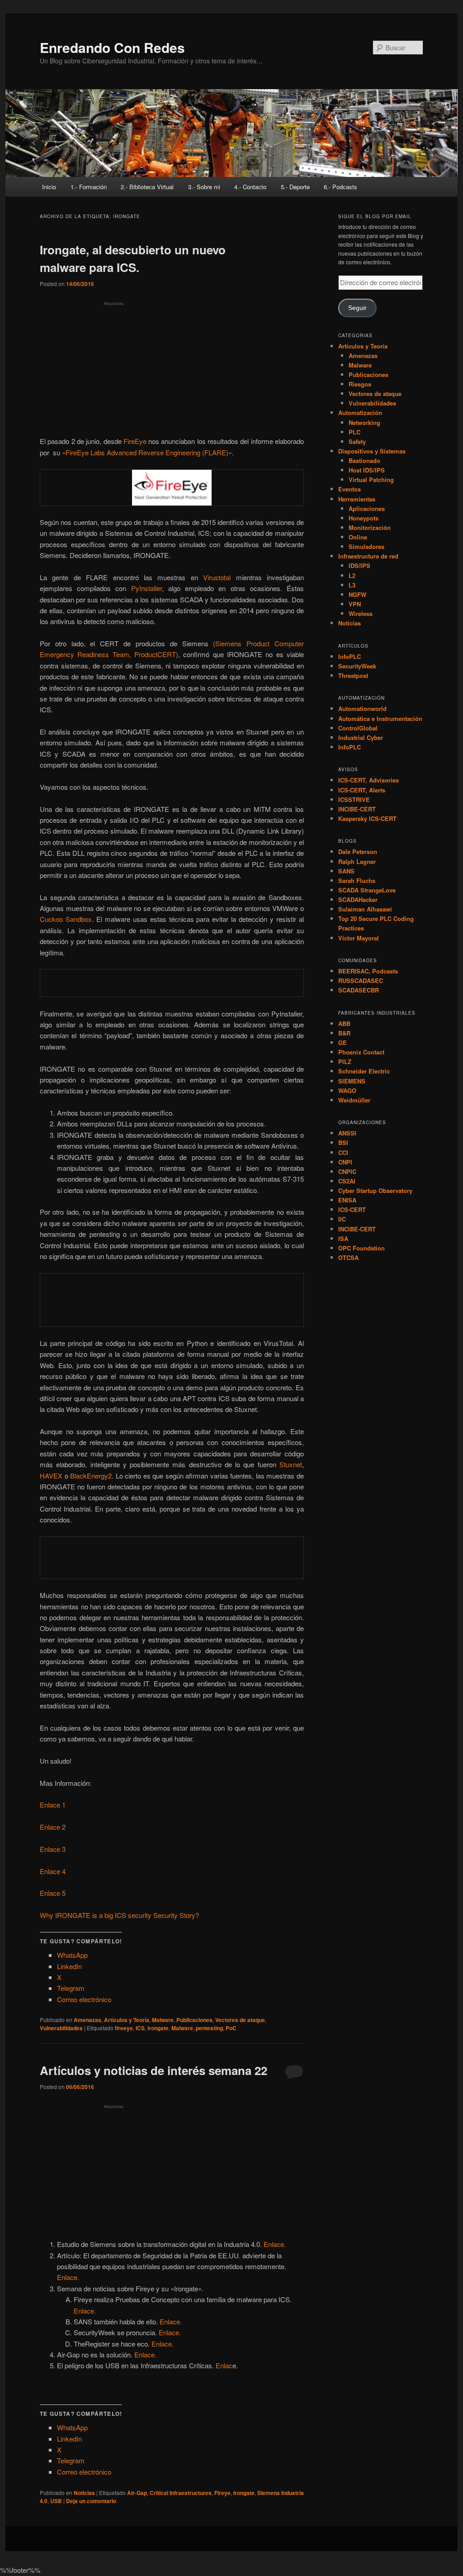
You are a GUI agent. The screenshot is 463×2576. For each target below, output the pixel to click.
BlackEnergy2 (91, 1476)
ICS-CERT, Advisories (369, 780)
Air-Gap (137, 2493)
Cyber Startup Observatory (375, 1190)
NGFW (357, 594)
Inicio (49, 187)
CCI (343, 1152)
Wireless (361, 613)
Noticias (84, 2493)
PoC (231, 2028)
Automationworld (362, 708)
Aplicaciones (367, 508)
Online (358, 537)
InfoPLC (350, 656)
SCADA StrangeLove (367, 890)
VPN (355, 604)
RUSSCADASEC (361, 980)
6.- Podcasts (340, 187)
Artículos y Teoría (127, 2020)
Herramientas (357, 499)
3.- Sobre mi (204, 187)
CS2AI (347, 1181)
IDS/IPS (359, 565)
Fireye (222, 2493)
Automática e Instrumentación (380, 718)
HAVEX (51, 1476)
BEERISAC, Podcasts (368, 971)
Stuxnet (291, 1464)
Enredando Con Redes (112, 47)
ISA (343, 1238)
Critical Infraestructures (181, 2493)
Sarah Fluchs (357, 880)
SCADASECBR (359, 990)
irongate (158, 2028)
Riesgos (360, 384)
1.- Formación (89, 187)
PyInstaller (146, 588)
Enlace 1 (53, 1805)
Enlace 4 (53, 1871)
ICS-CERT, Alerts (362, 790)
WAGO (347, 1090)
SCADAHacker (358, 899)
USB (56, 2501)
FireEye (135, 441)
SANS (346, 871)
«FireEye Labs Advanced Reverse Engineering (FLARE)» (147, 452)
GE (343, 1042)
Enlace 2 (53, 1827)
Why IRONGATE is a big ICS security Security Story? (119, 1915)
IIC (342, 1219)
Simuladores (366, 546)
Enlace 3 (53, 1849)
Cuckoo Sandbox (66, 919)
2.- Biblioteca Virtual (147, 187)
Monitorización (370, 527)
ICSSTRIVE (354, 799)
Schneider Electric (364, 1071)
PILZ (345, 1061)
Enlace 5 (53, 1893)
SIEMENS (352, 1081)
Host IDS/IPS (367, 470)
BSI (343, 1143)
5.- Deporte (295, 187)
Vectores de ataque (240, 2020)
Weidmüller (354, 1100)
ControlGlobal (358, 728)
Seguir (357, 308)
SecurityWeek (357, 666)
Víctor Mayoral (359, 938)
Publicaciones (194, 2020)
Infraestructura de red (368, 556)
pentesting (209, 2028)
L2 (352, 575)
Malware (163, 2020)
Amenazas (87, 2020)
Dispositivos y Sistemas (372, 451)
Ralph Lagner (357, 861)
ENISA (347, 1200)
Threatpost (353, 675)
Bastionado (364, 460)
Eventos (350, 489)
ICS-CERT (352, 1209)
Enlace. (275, 2244)
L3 (352, 585)
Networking (364, 422)
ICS (140, 2028)
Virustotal (217, 577)
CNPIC (347, 1171)
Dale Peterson (358, 852)
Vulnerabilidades (61, 2028)
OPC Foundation (361, 1248)
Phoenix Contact (361, 1052)
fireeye (124, 2028)
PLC (354, 432)
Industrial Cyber (361, 737)
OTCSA (348, 1257)
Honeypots (364, 518)
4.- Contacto (250, 187)
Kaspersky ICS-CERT (367, 818)
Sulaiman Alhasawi (365, 909)
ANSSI (347, 1133)
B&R (344, 1033)
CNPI (345, 1162)
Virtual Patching (371, 479)
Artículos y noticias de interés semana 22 (154, 2070)
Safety (357, 441)
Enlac (224, 2365)
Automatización (360, 413)
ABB (344, 1023)
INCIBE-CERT (357, 809)
